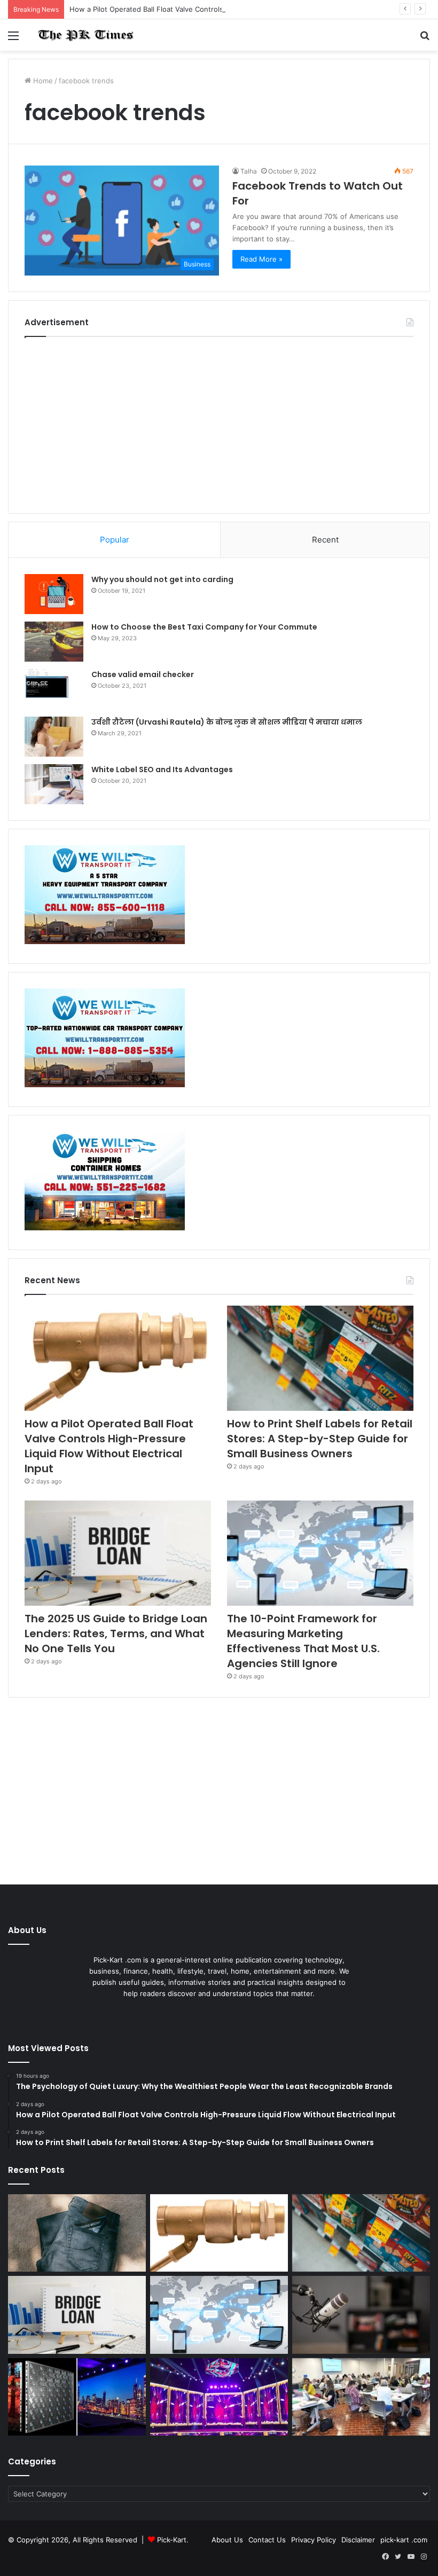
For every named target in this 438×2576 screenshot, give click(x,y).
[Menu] (13, 39)
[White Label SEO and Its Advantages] (54, 784)
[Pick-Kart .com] (85, 35)
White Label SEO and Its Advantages (162, 769)
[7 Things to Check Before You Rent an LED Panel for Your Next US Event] (219, 2397)
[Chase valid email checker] (54, 689)
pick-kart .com (404, 2540)
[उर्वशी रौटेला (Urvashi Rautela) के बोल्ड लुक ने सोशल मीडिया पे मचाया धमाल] (54, 737)
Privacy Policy (314, 2540)
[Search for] (425, 39)
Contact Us (267, 2540)
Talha (249, 171)
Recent (325, 540)
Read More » (261, 259)
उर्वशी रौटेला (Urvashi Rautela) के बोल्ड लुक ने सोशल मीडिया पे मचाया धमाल (227, 722)
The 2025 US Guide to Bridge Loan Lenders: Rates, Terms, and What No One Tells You (116, 1633)
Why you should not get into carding (162, 579)
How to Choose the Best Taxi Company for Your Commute (204, 627)
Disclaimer (358, 2540)
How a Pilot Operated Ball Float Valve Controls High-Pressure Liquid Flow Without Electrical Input (232, 9)
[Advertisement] (219, 422)
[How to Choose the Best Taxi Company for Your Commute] (54, 642)
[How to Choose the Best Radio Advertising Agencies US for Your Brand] (361, 2315)
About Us (227, 2540)
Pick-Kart (172, 2540)
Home (42, 81)
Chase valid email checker (143, 674)
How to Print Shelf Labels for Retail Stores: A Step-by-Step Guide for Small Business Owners (320, 1439)
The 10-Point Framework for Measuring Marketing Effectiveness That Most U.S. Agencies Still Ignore (303, 1641)
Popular (115, 540)
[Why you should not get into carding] (54, 594)
